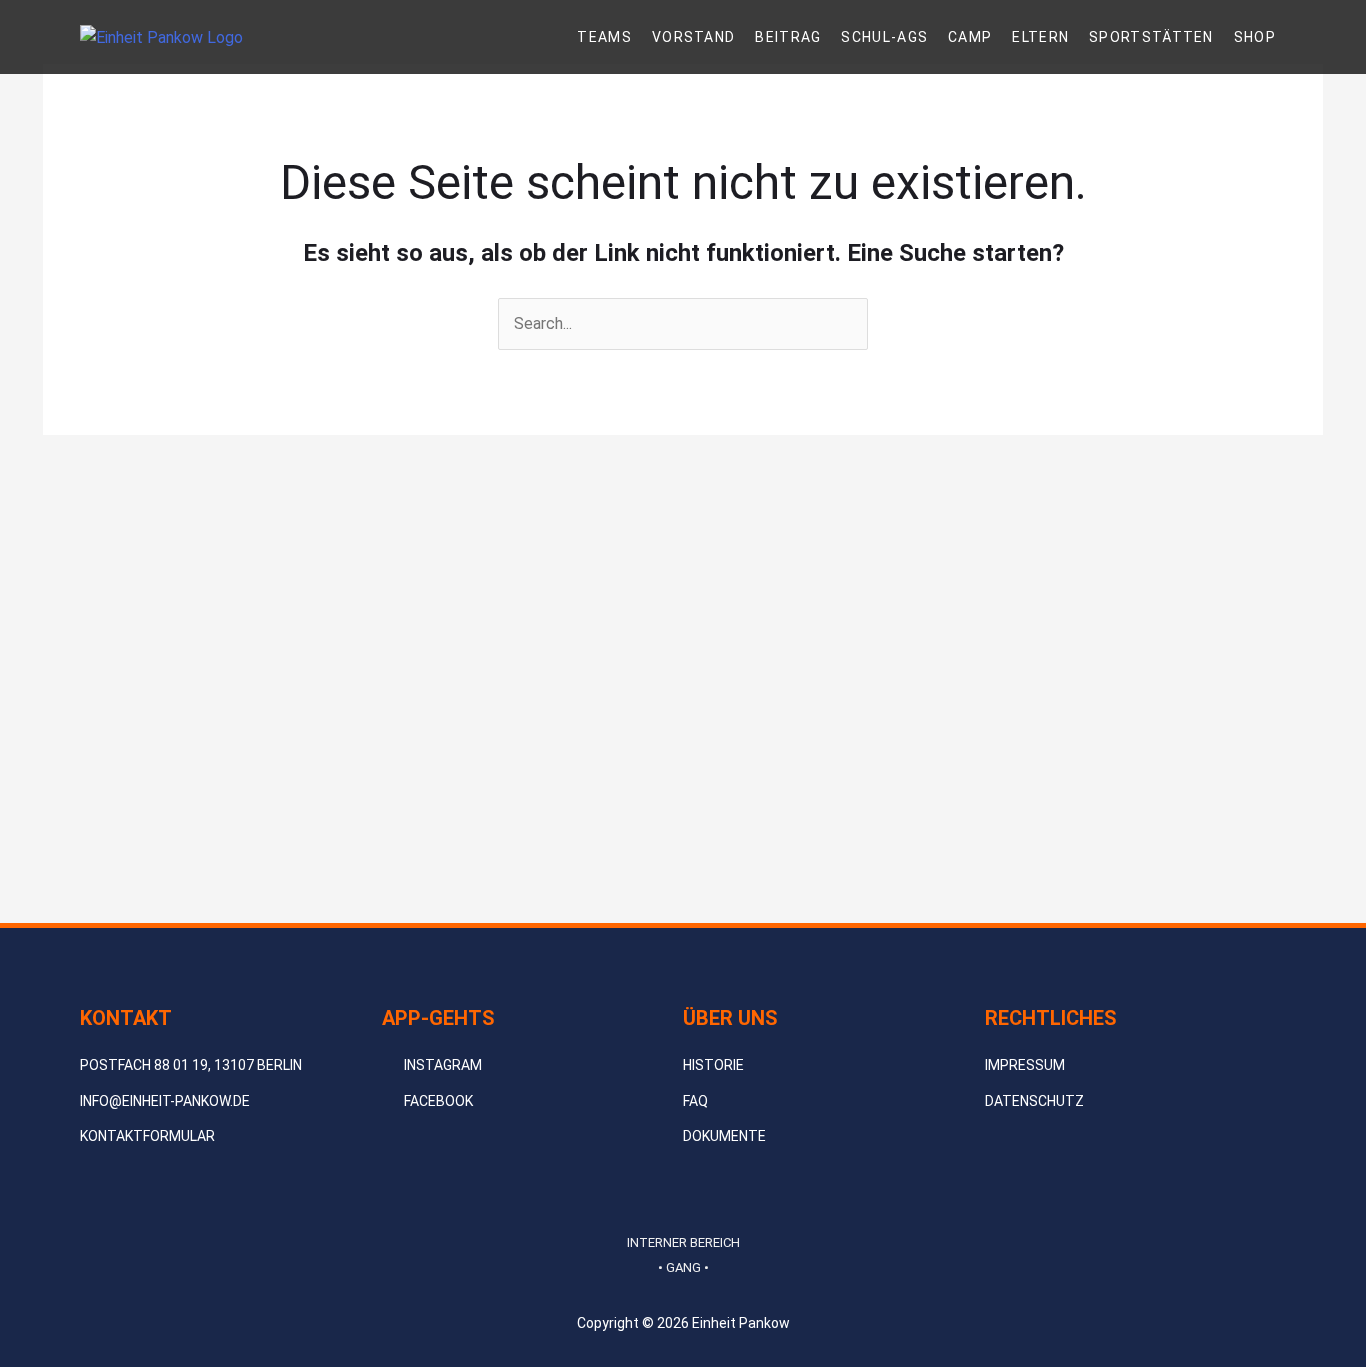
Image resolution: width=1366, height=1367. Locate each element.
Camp (970, 37)
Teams (604, 37)
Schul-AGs (884, 37)
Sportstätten (1151, 37)
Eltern (1040, 37)
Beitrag (788, 37)
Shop (1255, 37)
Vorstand (693, 37)
